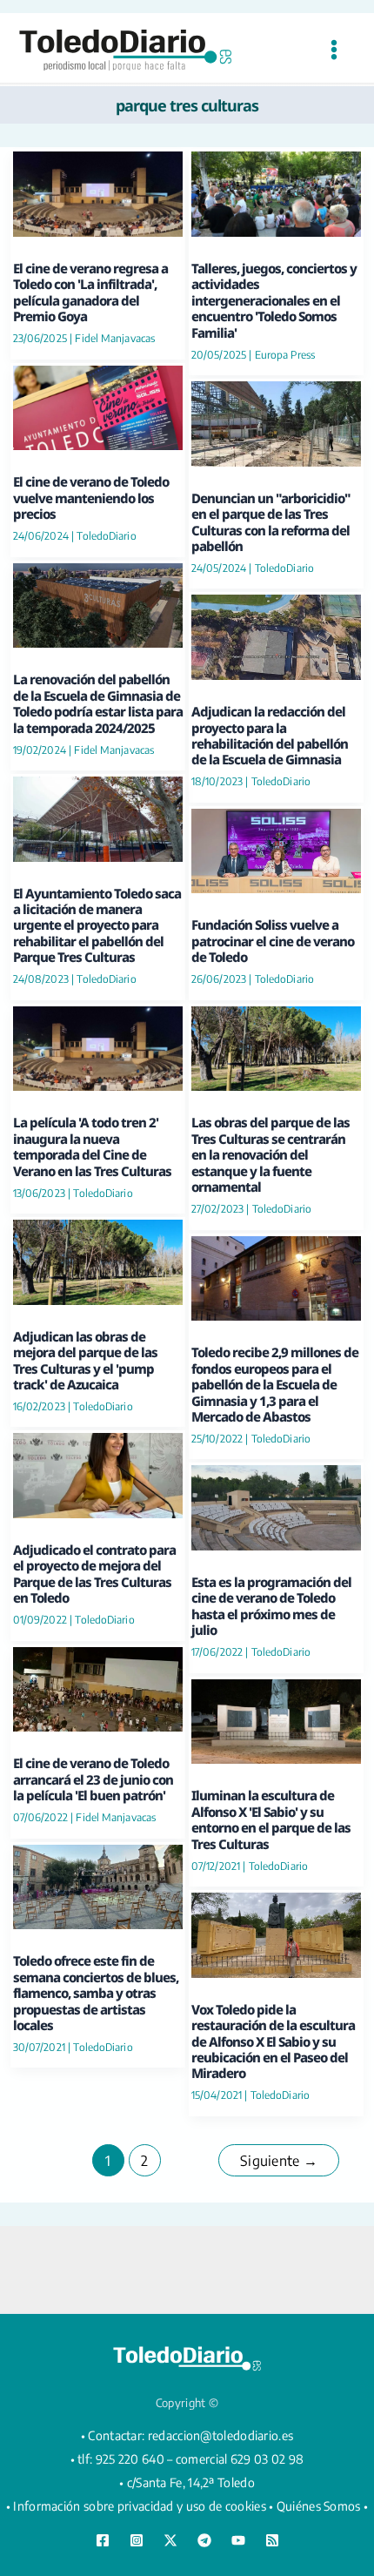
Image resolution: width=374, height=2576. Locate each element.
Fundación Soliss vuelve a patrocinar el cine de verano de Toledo (273, 941)
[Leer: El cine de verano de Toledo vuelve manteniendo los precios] (98, 405)
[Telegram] (204, 2540)
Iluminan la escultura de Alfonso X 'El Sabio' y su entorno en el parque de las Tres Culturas (271, 1819)
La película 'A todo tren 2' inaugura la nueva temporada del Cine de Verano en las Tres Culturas (92, 1146)
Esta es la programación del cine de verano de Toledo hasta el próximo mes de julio (271, 1606)
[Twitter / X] (170, 2540)
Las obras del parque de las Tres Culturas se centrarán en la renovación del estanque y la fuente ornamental (270, 1154)
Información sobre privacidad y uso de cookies (140, 2506)
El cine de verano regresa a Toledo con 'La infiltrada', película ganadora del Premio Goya (90, 292)
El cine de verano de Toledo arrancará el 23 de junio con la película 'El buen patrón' (93, 1779)
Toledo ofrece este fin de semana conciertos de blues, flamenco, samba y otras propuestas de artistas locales (96, 1993)
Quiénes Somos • (323, 2506)
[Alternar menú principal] (334, 50)
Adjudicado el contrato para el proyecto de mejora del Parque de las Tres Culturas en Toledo (94, 1574)
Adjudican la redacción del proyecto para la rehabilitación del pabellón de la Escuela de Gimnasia (270, 735)
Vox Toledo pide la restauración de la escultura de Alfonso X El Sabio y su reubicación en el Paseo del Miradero (273, 2041)
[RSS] (272, 2540)
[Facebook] (103, 2540)
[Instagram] (137, 2540)
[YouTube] (238, 2540)
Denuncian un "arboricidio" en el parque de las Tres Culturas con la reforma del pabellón (271, 522)
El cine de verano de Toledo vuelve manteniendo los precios (91, 498)
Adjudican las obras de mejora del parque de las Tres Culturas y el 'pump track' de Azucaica (85, 1360)
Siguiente (279, 2161)
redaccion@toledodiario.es (221, 2435)
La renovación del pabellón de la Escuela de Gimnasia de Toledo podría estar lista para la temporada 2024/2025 (98, 703)
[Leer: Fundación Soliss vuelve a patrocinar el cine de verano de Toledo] (276, 849)
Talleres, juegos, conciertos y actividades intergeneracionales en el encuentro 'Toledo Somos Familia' (274, 300)
